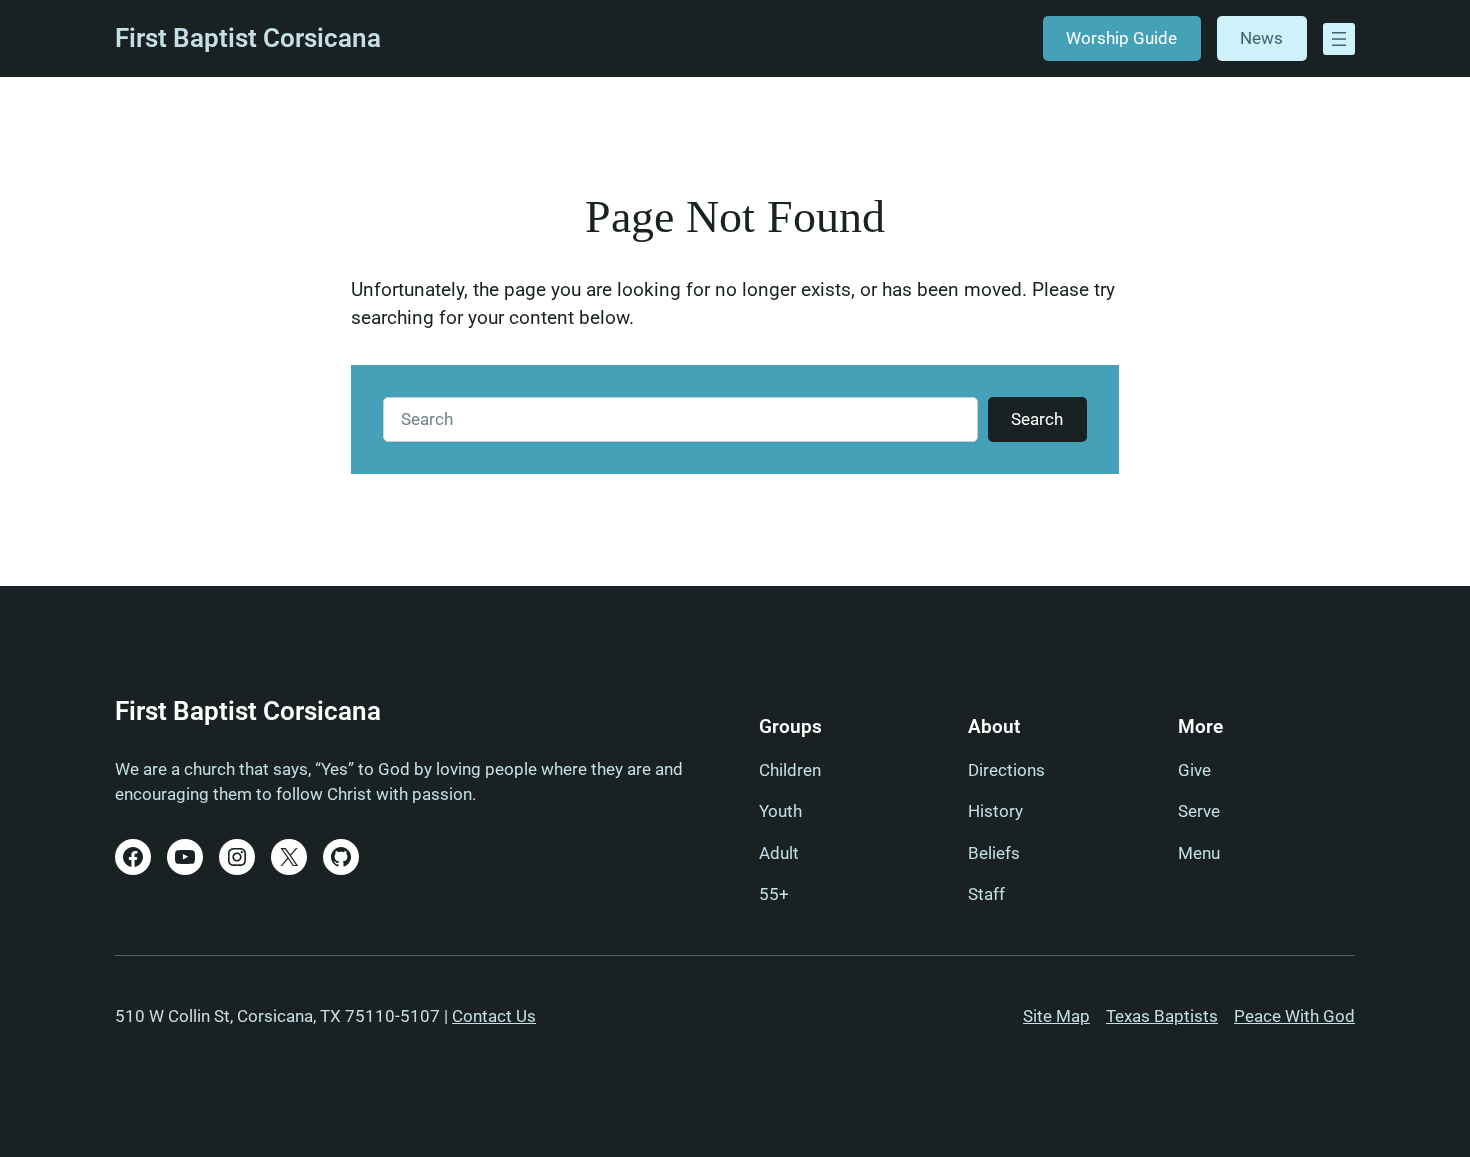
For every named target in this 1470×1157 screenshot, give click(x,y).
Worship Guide (1121, 38)
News (1261, 38)
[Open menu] (1339, 39)
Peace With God (1294, 1016)
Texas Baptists (1162, 1016)
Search (1037, 419)
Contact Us (494, 1016)
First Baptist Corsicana (248, 38)
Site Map (1056, 1016)
